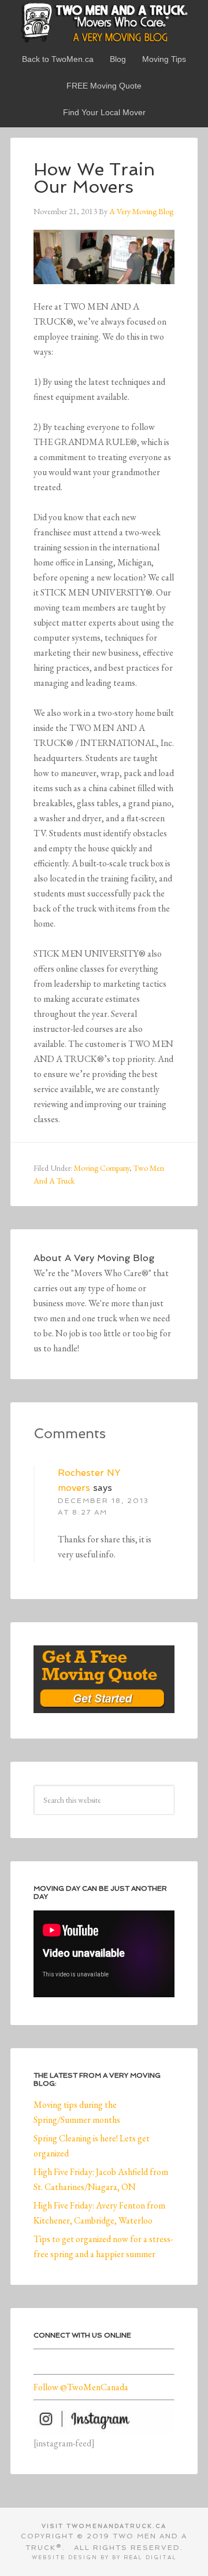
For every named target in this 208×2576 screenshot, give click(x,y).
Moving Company (102, 1168)
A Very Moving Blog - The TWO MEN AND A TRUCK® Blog (104, 22)
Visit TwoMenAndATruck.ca (104, 2526)
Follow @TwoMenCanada (81, 2387)
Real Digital (150, 2557)
